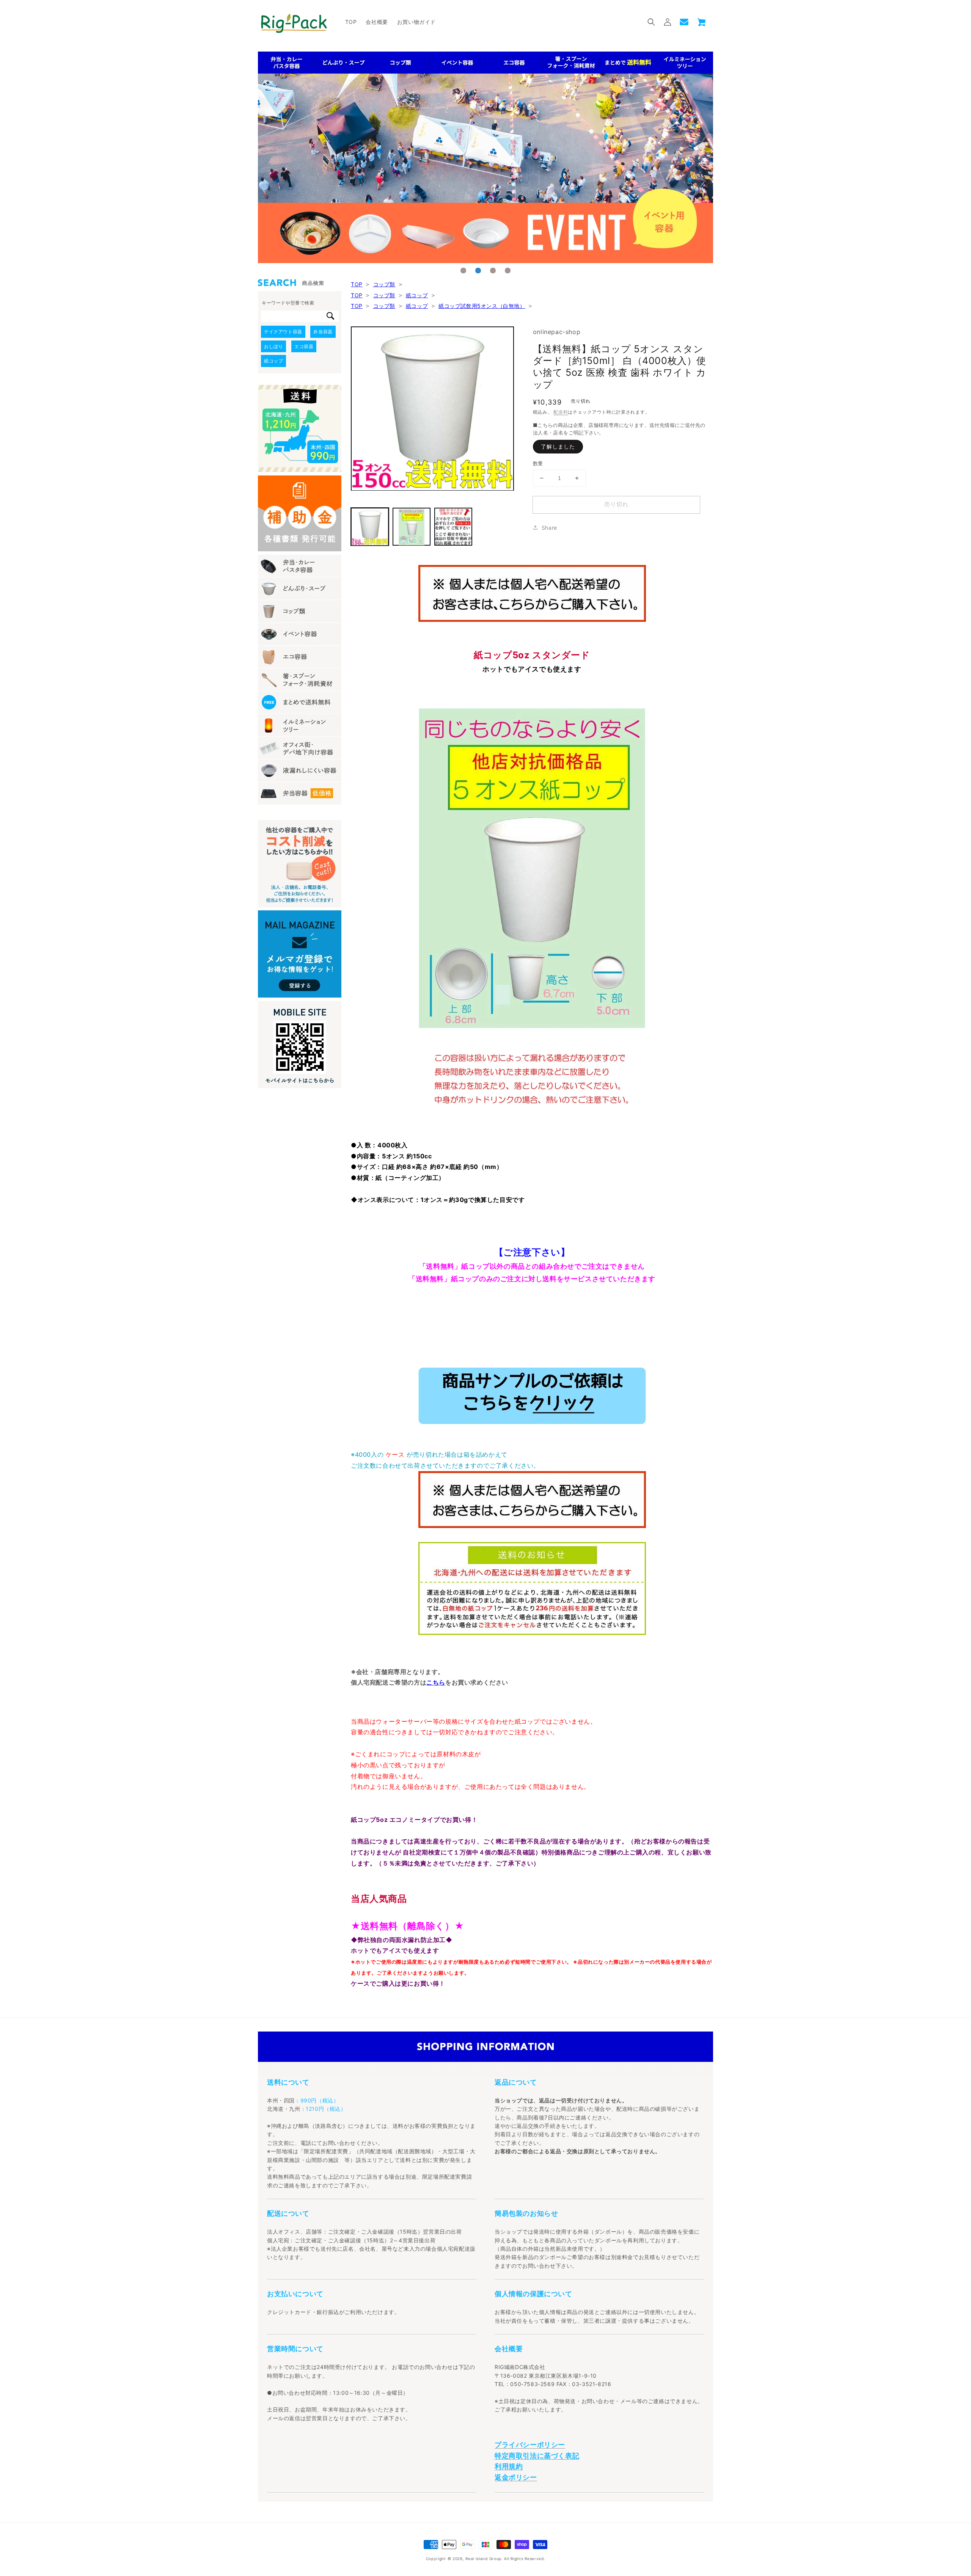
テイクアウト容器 (283, 332)
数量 (538, 463)
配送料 (561, 412)
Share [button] (549, 528)
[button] (651, 22)
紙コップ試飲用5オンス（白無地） (482, 306)
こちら (436, 1682)
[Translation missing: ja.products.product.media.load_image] (370, 527)
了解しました (558, 446)
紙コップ (417, 295)
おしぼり (273, 346)
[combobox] (291, 316)
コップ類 (384, 284)
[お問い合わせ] (684, 22)
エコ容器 (304, 346)
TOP (357, 284)
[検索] (330, 316)
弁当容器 (323, 332)
